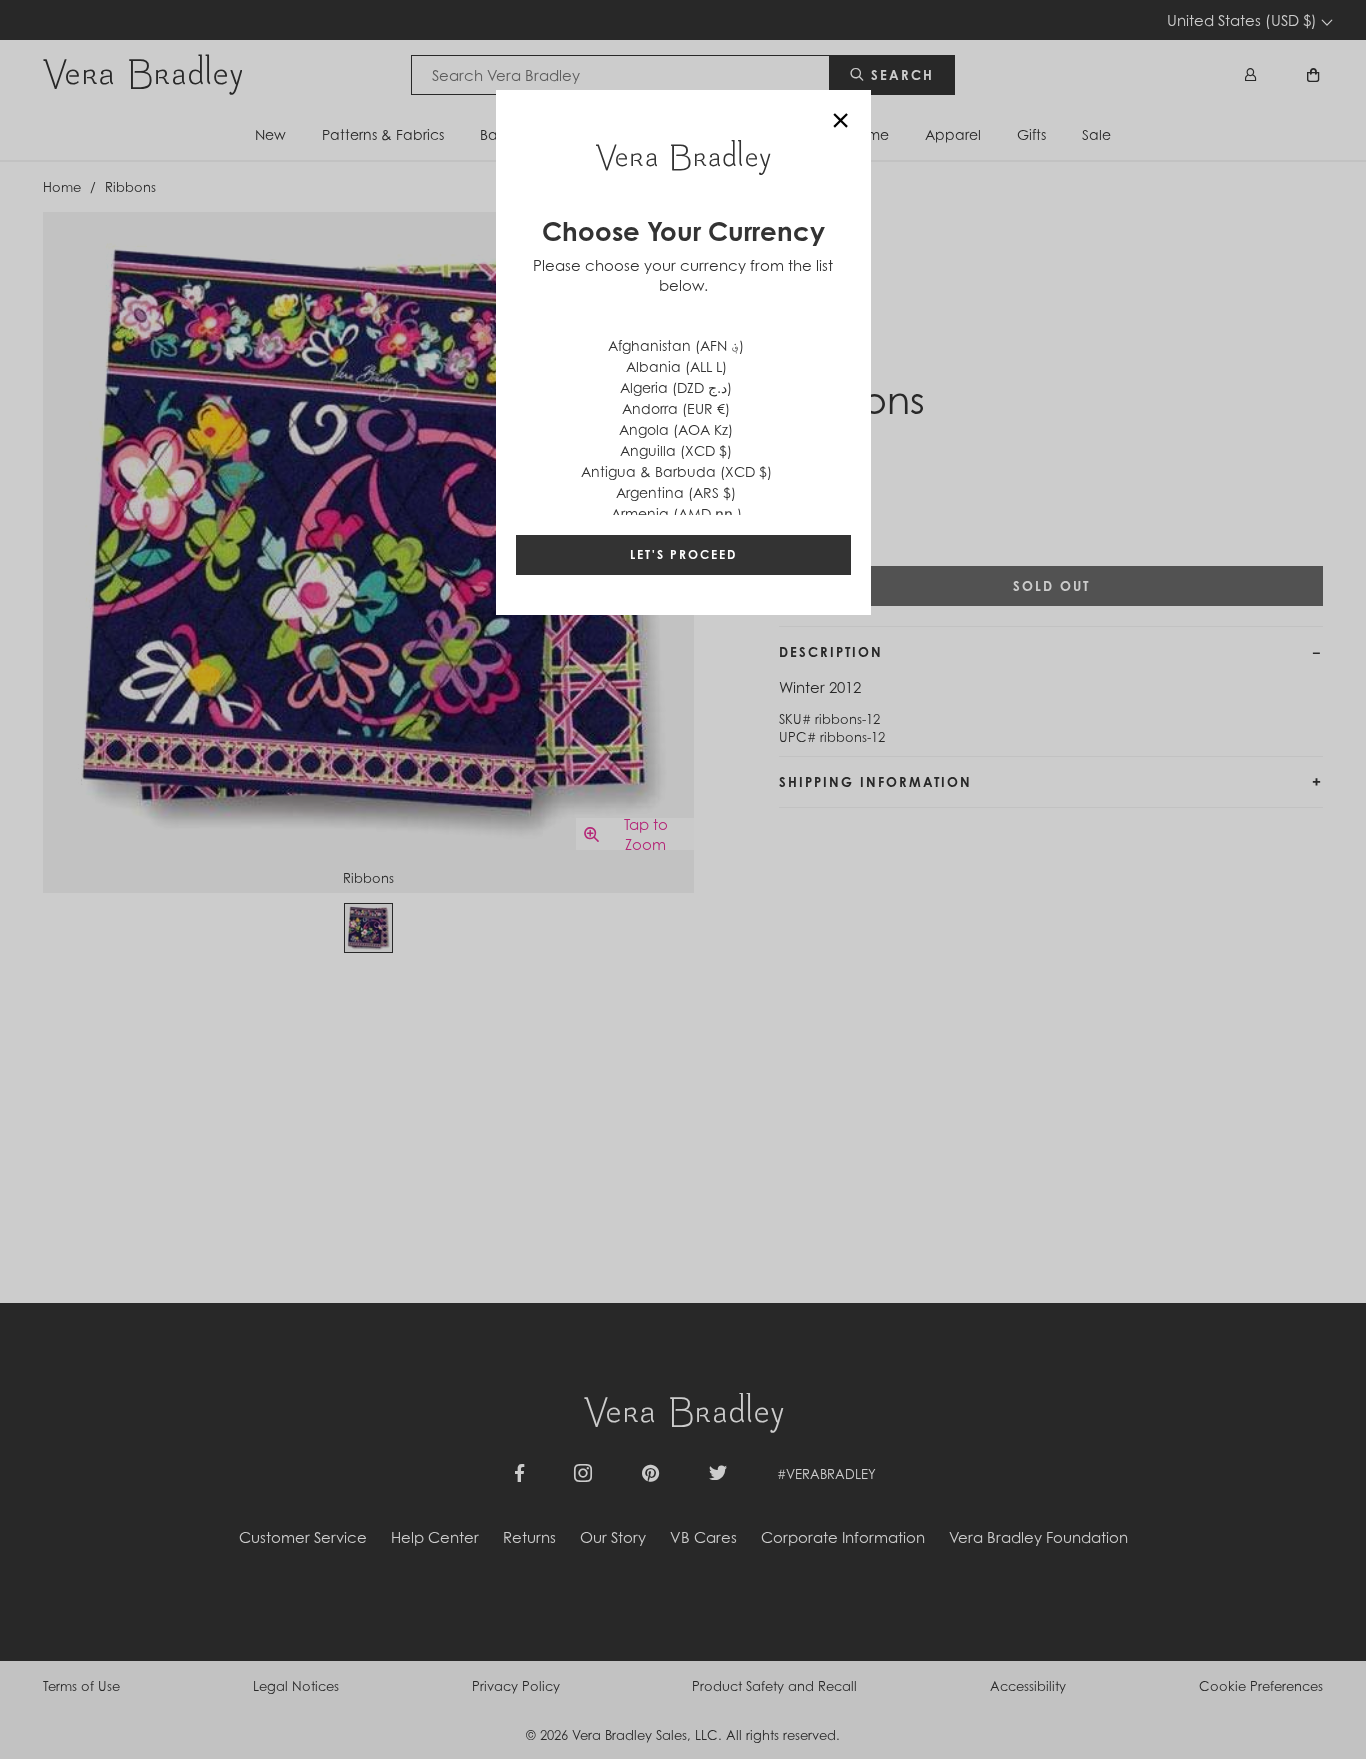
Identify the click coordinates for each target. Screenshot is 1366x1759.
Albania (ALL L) (676, 366)
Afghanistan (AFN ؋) (676, 345)
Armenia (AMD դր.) (676, 513)
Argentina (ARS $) (676, 492)
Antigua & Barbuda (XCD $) (676, 471)
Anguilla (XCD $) (676, 450)
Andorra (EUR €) (676, 408)
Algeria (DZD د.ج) (676, 387)
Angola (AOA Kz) (676, 429)
